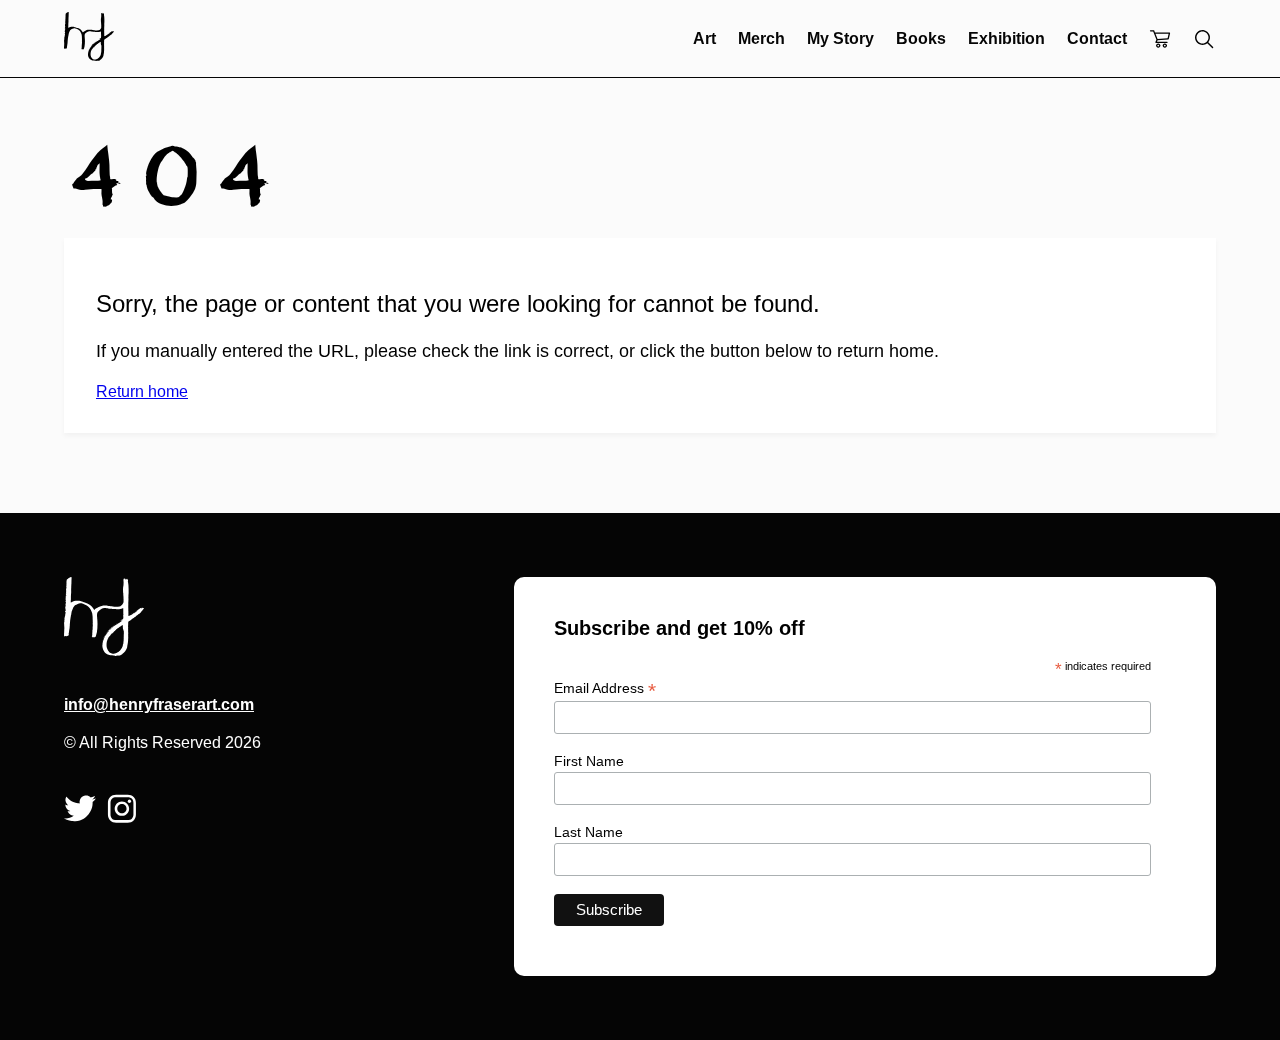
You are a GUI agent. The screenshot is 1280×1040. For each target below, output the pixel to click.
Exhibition (1006, 38)
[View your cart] (1160, 40)
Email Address (605, 688)
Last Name (588, 832)
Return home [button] (142, 391)
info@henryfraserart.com (159, 704)
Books (921, 38)
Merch (761, 38)
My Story (840, 38)
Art (704, 38)
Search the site (1204, 39)
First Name (589, 761)
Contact (1097, 38)
